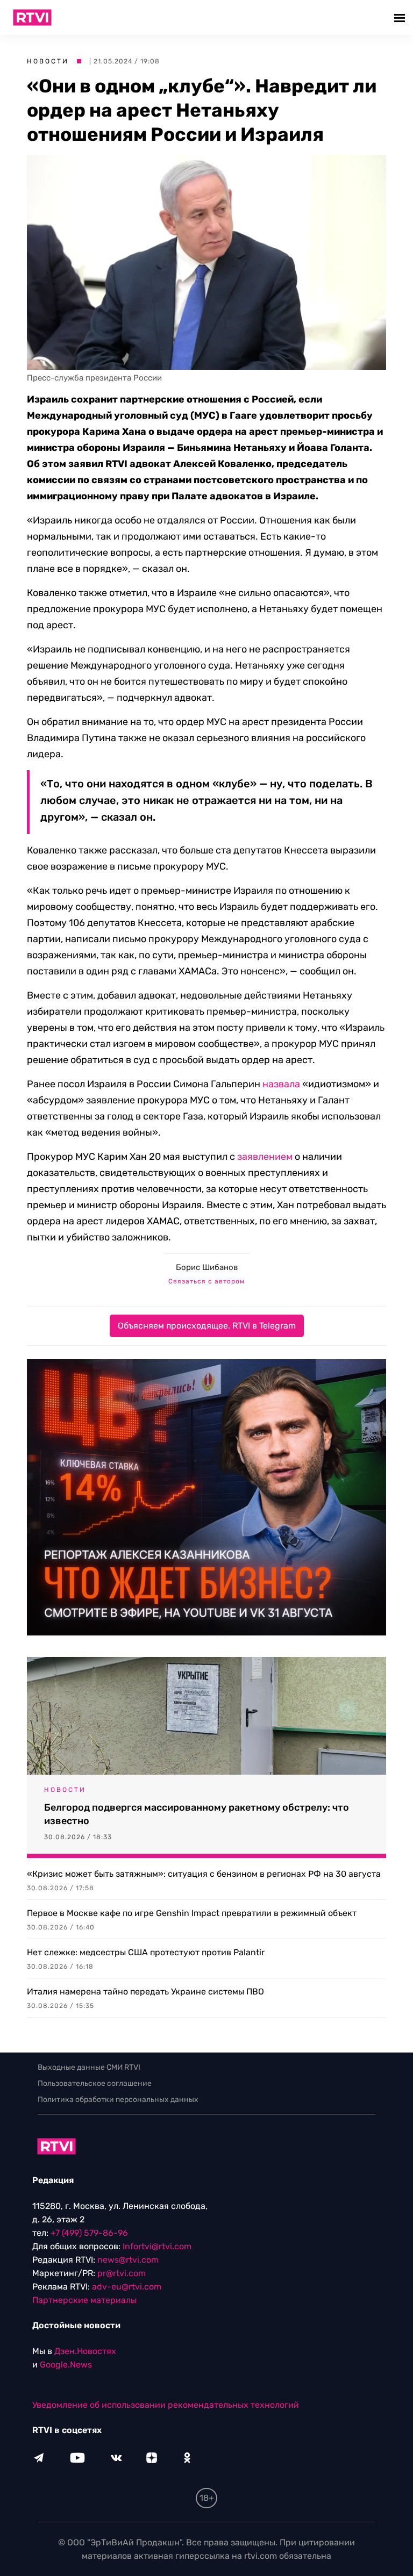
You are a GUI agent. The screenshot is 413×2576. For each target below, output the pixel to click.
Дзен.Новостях (85, 2351)
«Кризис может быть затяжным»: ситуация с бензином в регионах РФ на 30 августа (204, 1874)
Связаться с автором (206, 1281)
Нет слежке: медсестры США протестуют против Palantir (146, 1952)
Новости (48, 61)
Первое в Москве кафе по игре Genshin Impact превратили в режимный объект (192, 1913)
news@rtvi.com (128, 2260)
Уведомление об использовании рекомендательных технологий (166, 2405)
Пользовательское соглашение (95, 2083)
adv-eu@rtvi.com (127, 2287)
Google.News (66, 2365)
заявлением (265, 1157)
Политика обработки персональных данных (118, 2100)
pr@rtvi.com (122, 2273)
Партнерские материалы (84, 2300)
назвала (281, 1084)
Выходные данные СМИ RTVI (89, 2067)
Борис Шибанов (207, 1267)
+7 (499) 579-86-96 (89, 2233)
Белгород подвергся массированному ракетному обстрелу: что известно (197, 1814)
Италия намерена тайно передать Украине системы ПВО (145, 1992)
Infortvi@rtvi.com (157, 2246)
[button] (401, 17)
